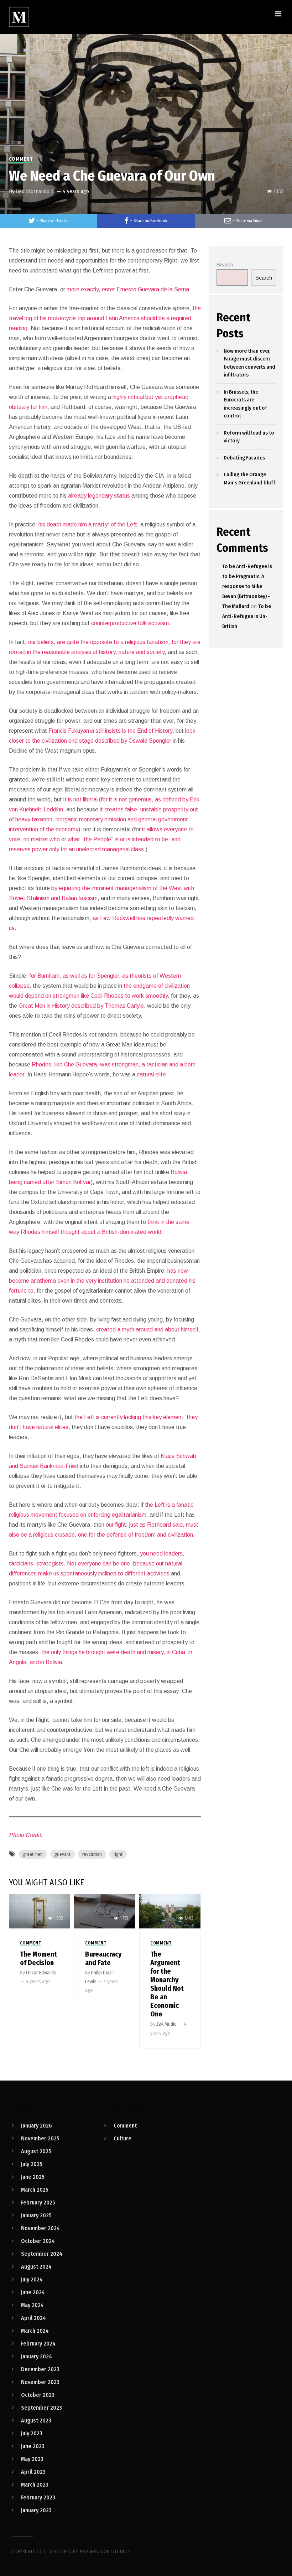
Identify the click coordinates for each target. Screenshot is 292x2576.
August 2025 (36, 2151)
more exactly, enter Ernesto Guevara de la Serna (127, 289)
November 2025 (40, 2138)
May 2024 (32, 2305)
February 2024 (38, 2344)
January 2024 (36, 2356)
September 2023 (41, 2408)
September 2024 (42, 2254)
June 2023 (33, 2446)
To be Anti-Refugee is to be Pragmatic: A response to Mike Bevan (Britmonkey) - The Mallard (247, 586)
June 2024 (33, 2292)
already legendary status (98, 496)
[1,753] (105, 1911)
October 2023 (38, 2395)
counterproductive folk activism (129, 623)
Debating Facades (244, 458)
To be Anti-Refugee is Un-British (247, 616)
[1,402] (170, 1911)
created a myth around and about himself (147, 1329)
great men (33, 1854)
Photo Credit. (25, 1835)
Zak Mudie (166, 2024)
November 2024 (40, 2228)
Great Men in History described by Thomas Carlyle (80, 1006)
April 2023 (33, 2472)
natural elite (151, 1074)
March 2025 (35, 2190)
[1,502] (40, 1911)
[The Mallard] (19, 17)
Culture (122, 2138)
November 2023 (40, 2382)
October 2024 (38, 2241)
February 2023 (38, 2497)
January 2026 (36, 2126)
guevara (62, 1854)
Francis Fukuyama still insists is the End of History (110, 731)
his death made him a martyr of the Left (87, 524)
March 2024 (35, 2331)
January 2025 (36, 2215)
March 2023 (35, 2485)
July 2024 (32, 2279)
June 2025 (33, 2177)
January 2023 (36, 2510)
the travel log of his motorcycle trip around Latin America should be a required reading (105, 318)
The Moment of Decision (38, 1958)
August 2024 (36, 2267)
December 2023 (40, 2369)
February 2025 (38, 2203)
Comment (21, 159)
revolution (92, 1854)
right (118, 1854)
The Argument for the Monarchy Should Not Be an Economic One (167, 1984)
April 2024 (33, 2318)
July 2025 (32, 2164)
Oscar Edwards (41, 1973)
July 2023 (32, 2433)
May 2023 (32, 2459)
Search (225, 264)
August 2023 (36, 2421)
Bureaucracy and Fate (103, 1958)
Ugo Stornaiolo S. (35, 191)
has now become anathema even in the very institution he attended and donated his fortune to (102, 1281)
